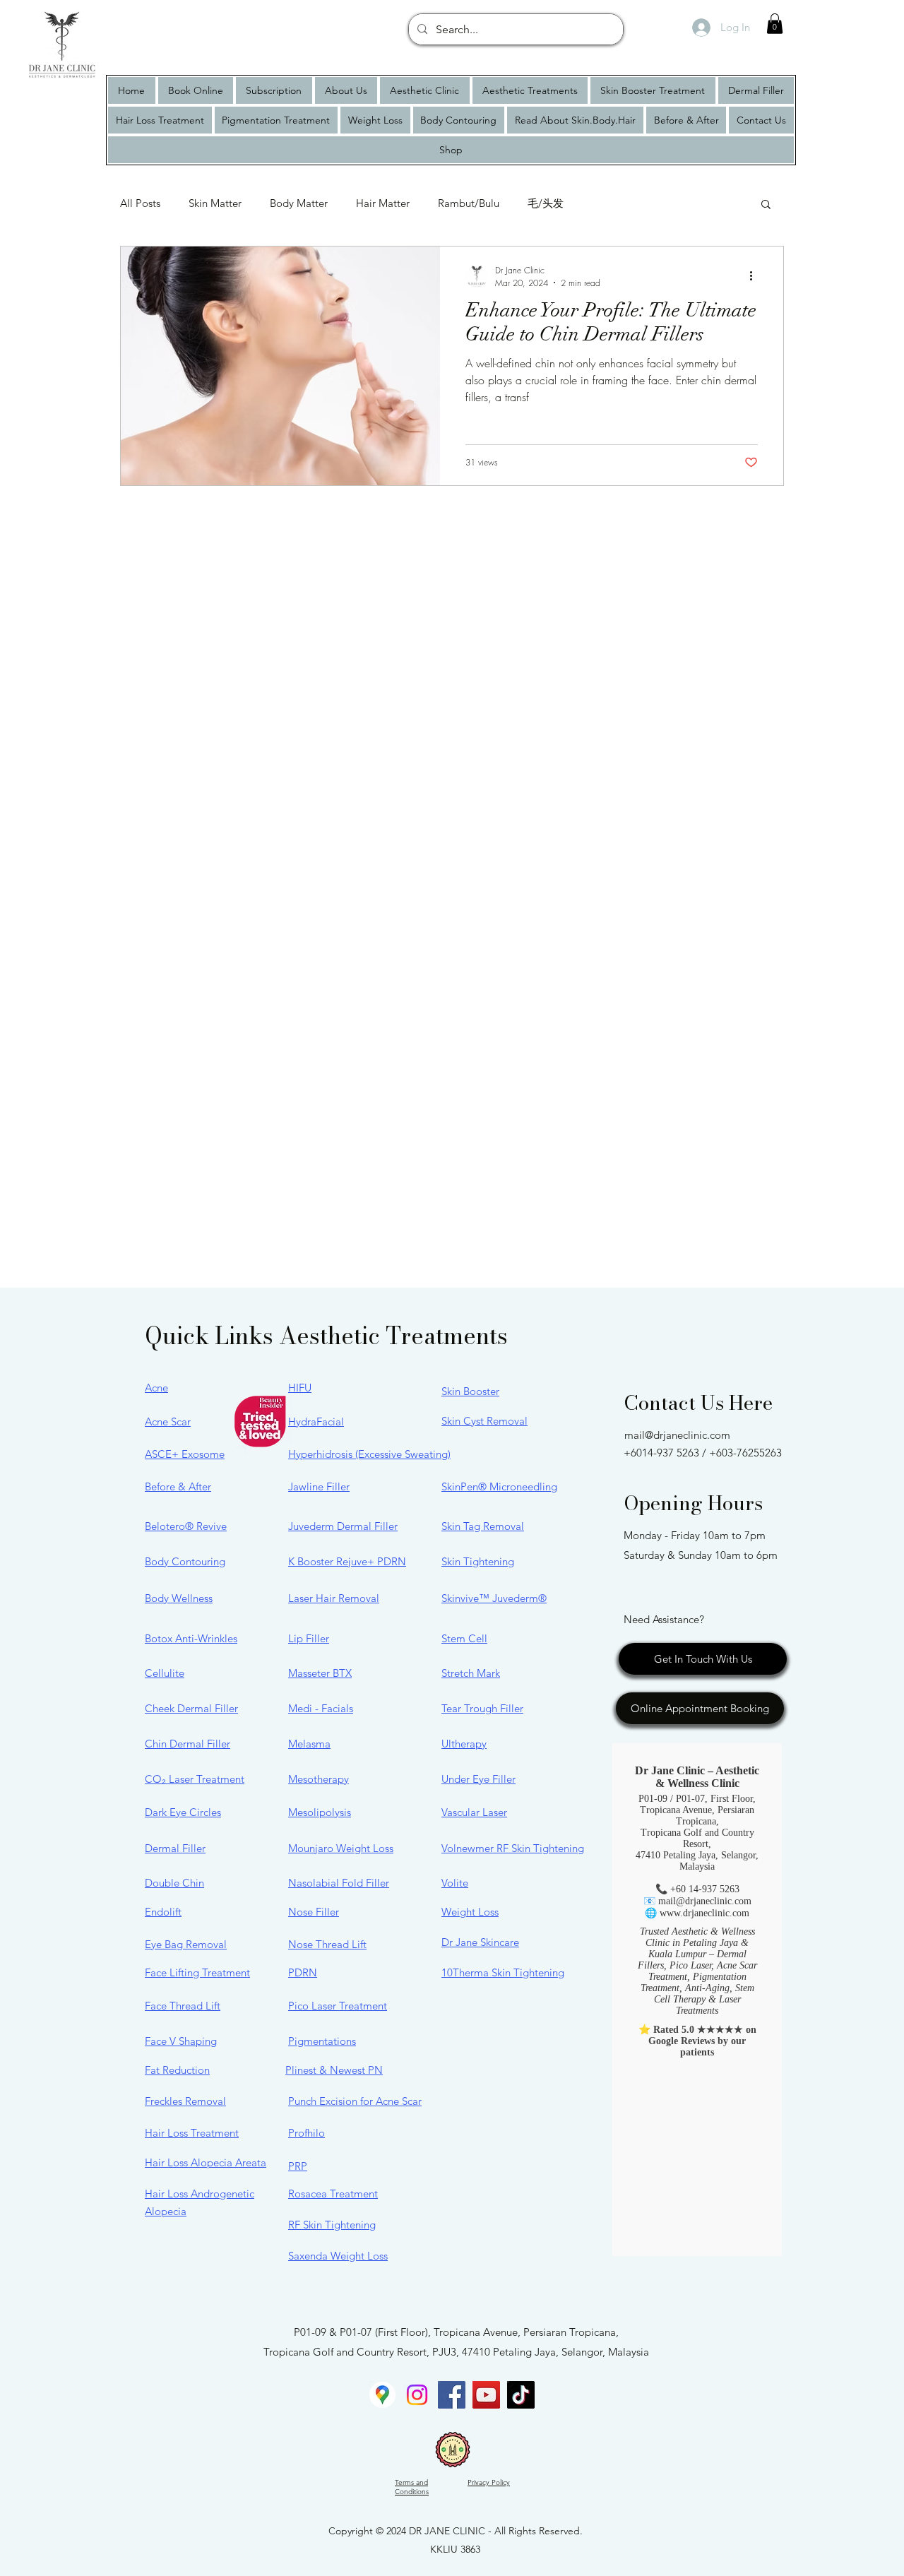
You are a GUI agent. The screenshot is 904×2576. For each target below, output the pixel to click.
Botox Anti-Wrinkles (191, 1638)
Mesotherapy (319, 1779)
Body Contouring (185, 1561)
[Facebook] (452, 2395)
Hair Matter (383, 203)
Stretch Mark (471, 1673)
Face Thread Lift (183, 2006)
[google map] (382, 2395)
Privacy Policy (489, 2482)
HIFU (300, 1388)
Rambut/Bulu (469, 203)
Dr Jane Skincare (480, 1942)
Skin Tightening (478, 1561)
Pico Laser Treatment (338, 2006)
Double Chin (174, 1883)
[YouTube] (486, 2395)
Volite (455, 1883)
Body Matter (299, 203)
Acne (156, 1388)
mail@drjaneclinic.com (677, 1435)
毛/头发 (546, 203)
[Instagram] (417, 2395)
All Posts (140, 203)
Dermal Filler (175, 1848)
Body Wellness (179, 1598)
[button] (775, 24)
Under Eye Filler (478, 1779)
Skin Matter (215, 203)
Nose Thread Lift (327, 1944)
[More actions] (756, 276)
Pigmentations (322, 2041)
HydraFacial (316, 1421)
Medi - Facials (321, 1708)
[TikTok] (521, 2395)
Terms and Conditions (412, 2487)
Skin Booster (470, 1391)
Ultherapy (464, 1744)
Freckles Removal (185, 2101)
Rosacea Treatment (333, 2194)
